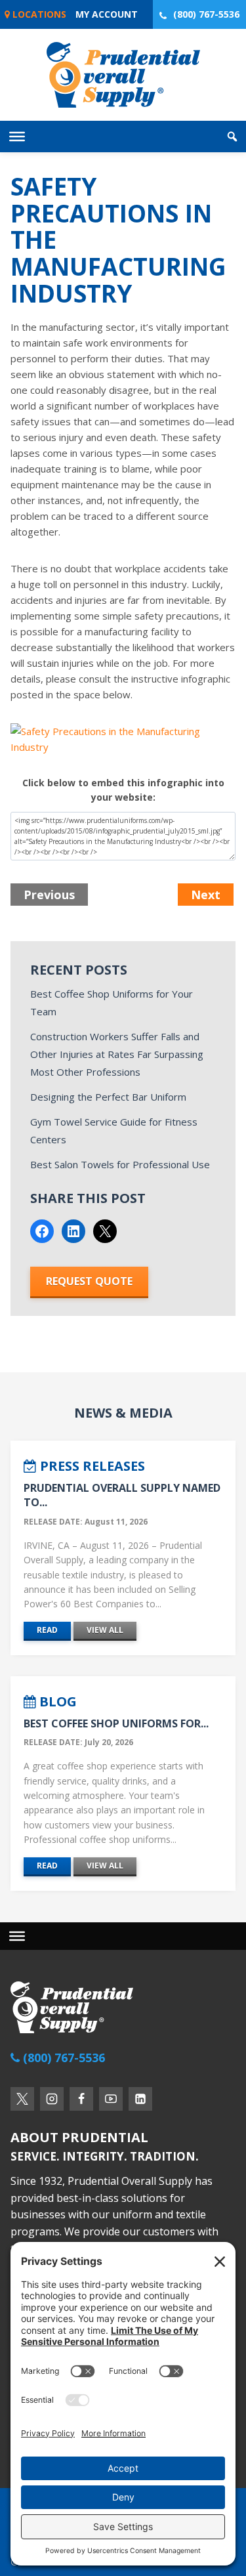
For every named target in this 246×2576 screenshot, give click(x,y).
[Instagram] (52, 2099)
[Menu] (17, 1935)
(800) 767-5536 (206, 14)
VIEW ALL (105, 1630)
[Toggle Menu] (17, 137)
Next (206, 895)
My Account (107, 14)
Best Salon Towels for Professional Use (120, 1164)
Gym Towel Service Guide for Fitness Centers (114, 1130)
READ (47, 1630)
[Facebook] (81, 2099)
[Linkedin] (140, 2099)
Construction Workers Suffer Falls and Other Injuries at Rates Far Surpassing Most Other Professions (117, 1054)
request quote (89, 1281)
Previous (49, 895)
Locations (38, 14)
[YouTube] (111, 2099)
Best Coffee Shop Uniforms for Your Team (112, 1003)
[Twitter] (22, 2099)
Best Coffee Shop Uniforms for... (116, 1723)
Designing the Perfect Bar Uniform (108, 1097)
